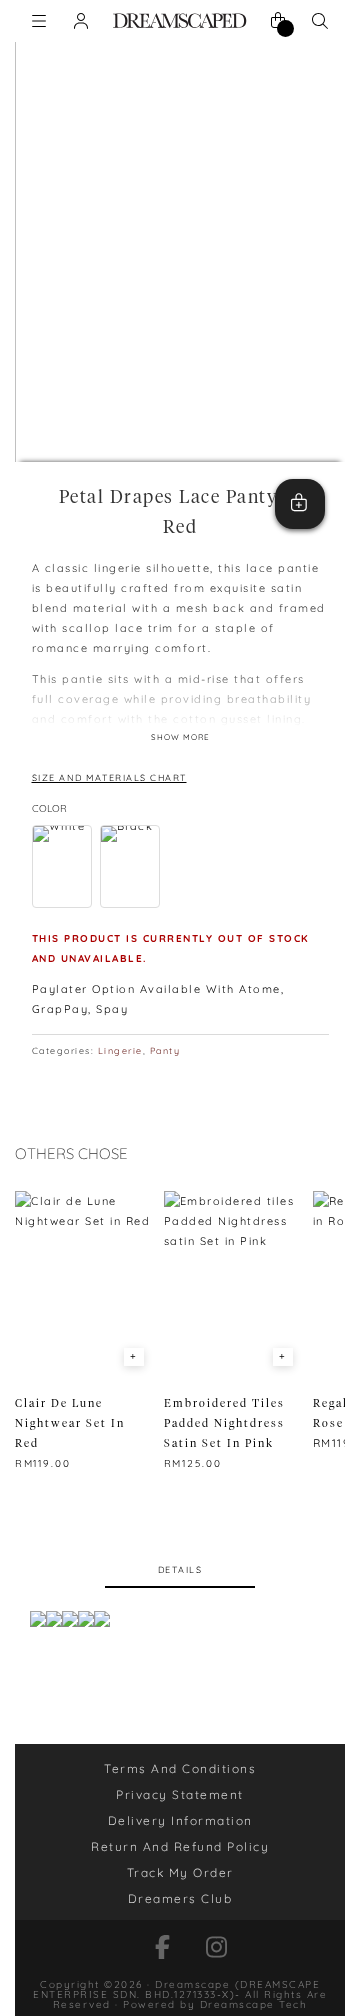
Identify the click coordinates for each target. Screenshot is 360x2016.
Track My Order (180, 1872)
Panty (165, 1050)
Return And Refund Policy (180, 1846)
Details (180, 1572)
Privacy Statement (180, 1794)
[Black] (130, 866)
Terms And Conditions (180, 1768)
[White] (62, 866)
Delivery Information (180, 1820)
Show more (180, 737)
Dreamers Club (180, 1898)
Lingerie (120, 1050)
